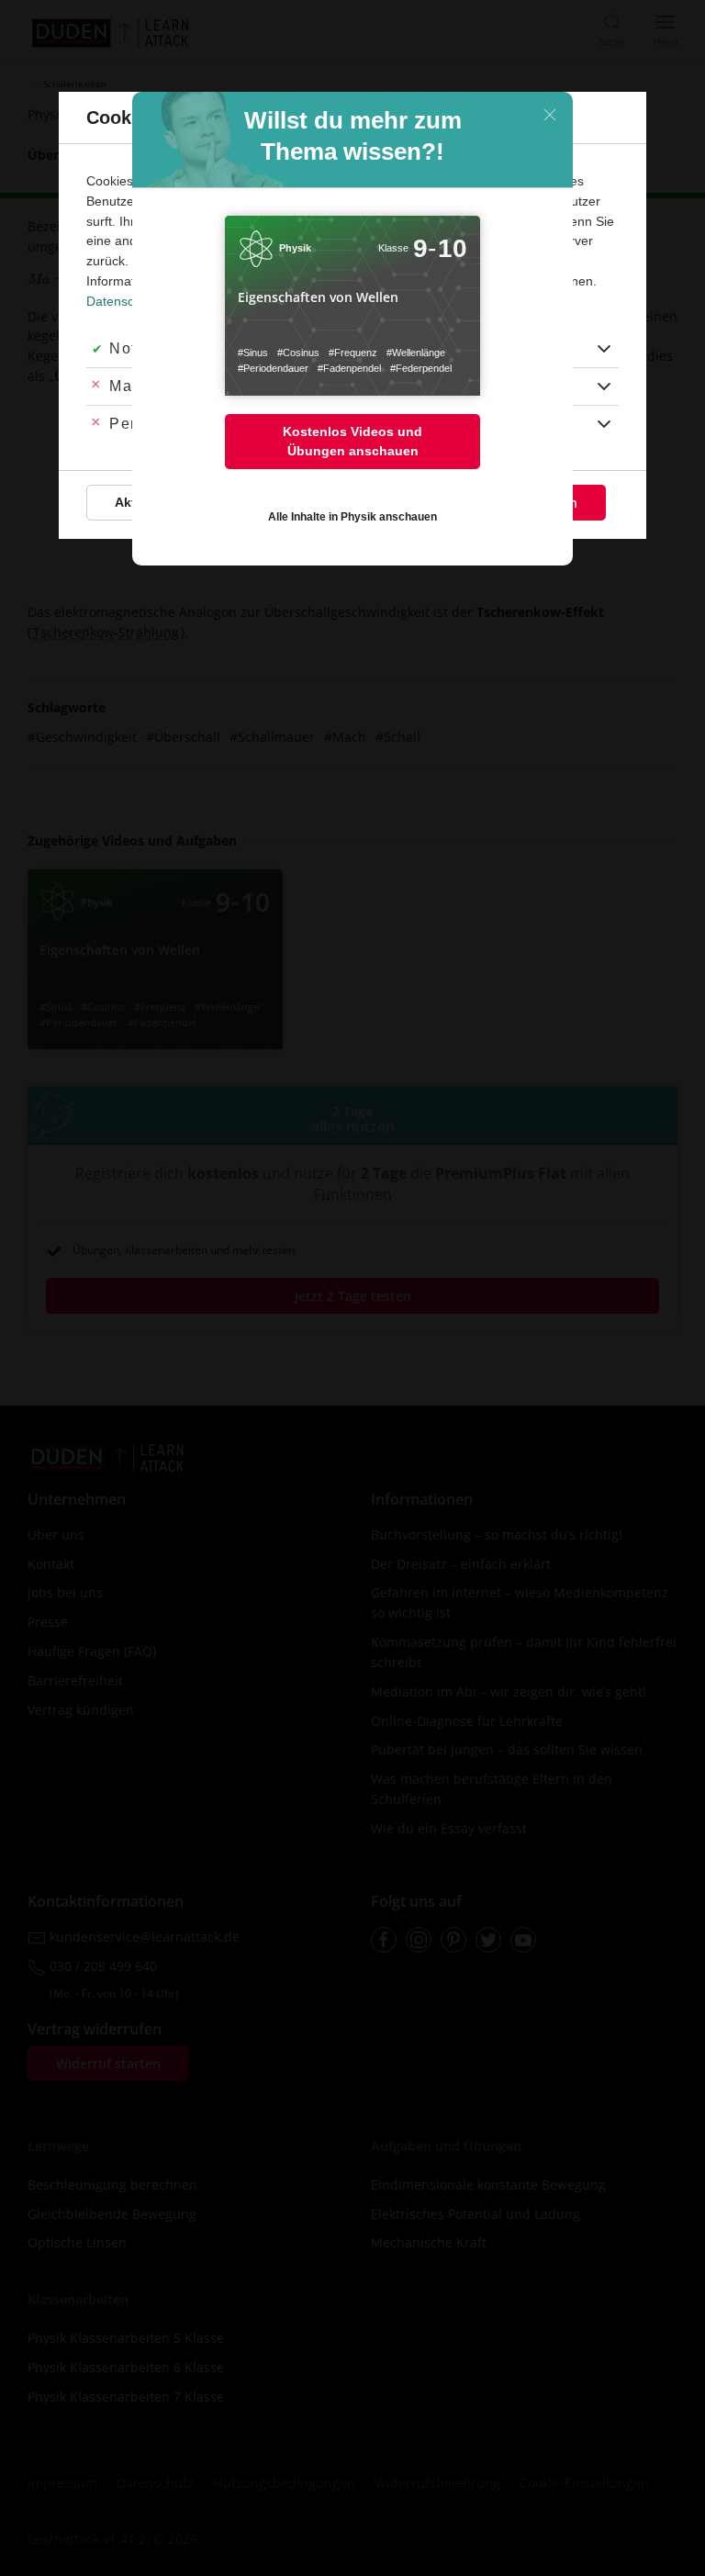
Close (550, 115)
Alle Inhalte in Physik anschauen (352, 517)
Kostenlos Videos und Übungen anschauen (352, 441)
